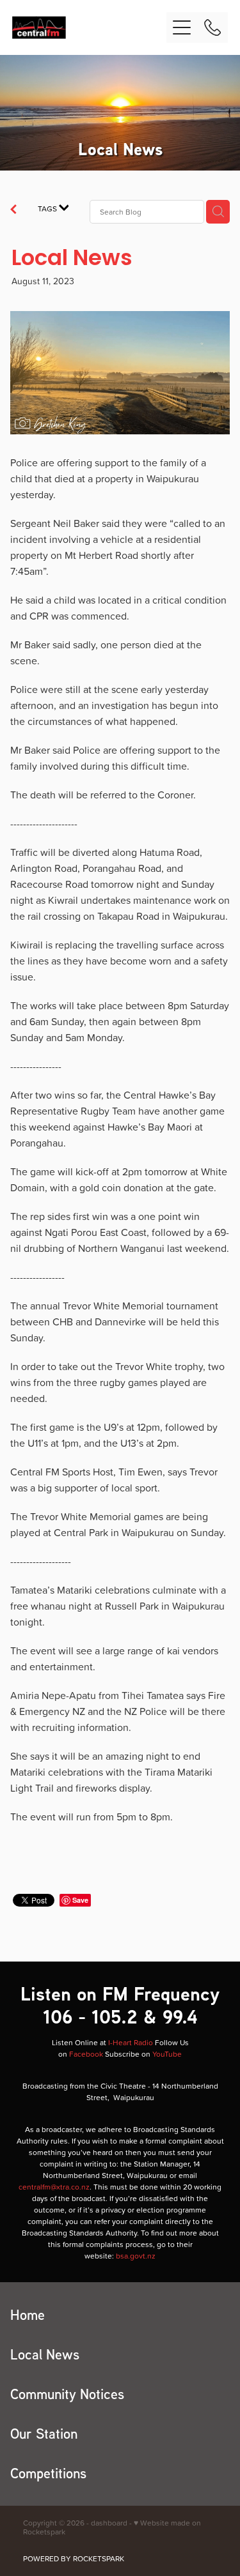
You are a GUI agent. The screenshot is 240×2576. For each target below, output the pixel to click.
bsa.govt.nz (136, 2256)
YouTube (167, 2054)
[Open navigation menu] (182, 27)
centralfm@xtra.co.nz (54, 2187)
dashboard (109, 2523)
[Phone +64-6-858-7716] (212, 27)
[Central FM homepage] (90, 27)
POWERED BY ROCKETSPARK (74, 2558)
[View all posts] (13, 211)
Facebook (86, 2054)
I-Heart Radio (131, 2042)
